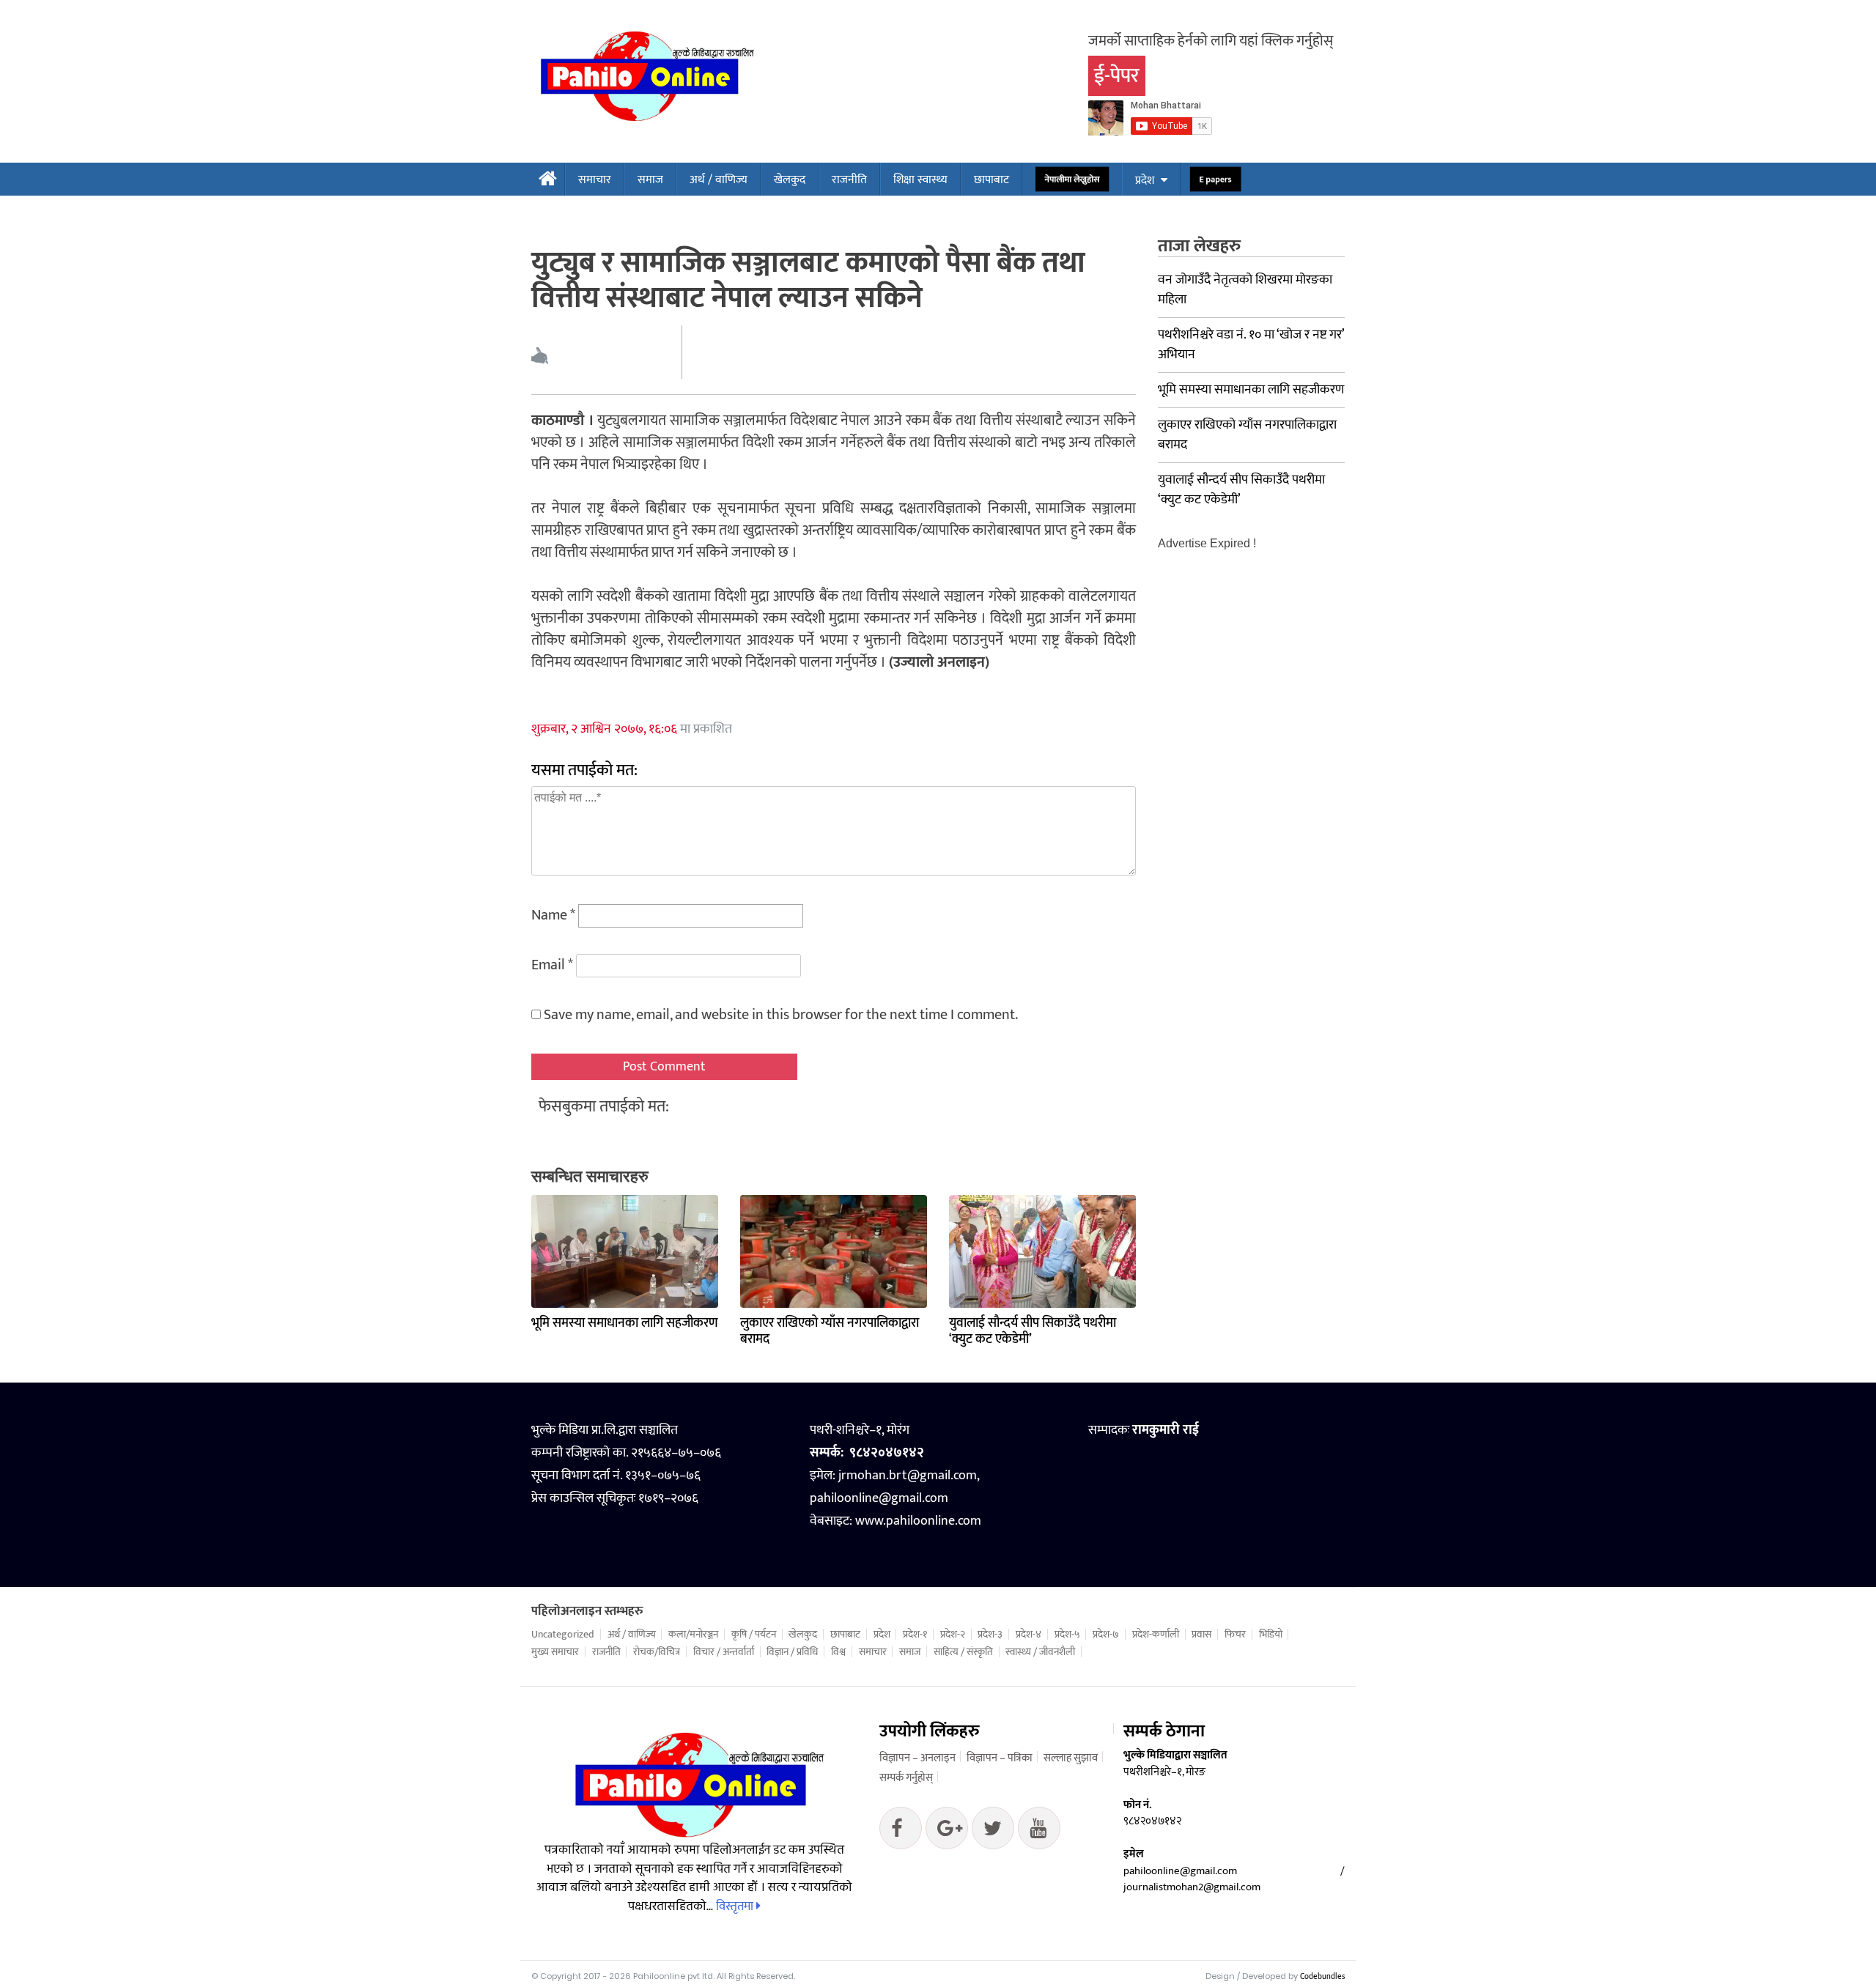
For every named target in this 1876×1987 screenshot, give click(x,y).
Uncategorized (563, 1635)
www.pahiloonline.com (918, 1521)
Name (553, 915)
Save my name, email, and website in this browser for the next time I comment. (781, 1015)
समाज (650, 180)
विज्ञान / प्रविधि (792, 1652)
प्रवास (1201, 1635)
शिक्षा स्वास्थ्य (920, 180)
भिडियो (1271, 1635)
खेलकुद (790, 180)
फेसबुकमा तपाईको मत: (604, 1107)
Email (552, 965)
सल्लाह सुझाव (1071, 1758)
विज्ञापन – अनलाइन (917, 1758)
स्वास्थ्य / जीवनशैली (1040, 1652)
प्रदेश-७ (1106, 1635)
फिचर (1235, 1635)
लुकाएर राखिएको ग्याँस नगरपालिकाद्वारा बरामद (830, 1331)
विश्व (838, 1652)
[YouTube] (1039, 1832)
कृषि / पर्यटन (754, 1635)
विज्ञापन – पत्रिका (1000, 1758)
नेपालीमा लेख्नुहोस (1072, 180)
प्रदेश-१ (915, 1635)
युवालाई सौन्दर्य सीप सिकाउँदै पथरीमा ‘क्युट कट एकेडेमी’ (1033, 1331)
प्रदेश (1145, 181)
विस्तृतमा (736, 1906)
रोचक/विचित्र (657, 1652)
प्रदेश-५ (1067, 1635)
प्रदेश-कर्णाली (1156, 1635)
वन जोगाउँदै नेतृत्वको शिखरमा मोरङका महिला (1245, 290)
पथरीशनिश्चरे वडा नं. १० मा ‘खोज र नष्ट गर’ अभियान (1251, 345)
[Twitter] (947, 1832)
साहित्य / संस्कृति (963, 1652)
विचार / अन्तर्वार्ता (724, 1652)
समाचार (595, 180)
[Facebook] (901, 1832)
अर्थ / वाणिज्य (719, 180)
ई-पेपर (1117, 76)
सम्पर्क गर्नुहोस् (906, 1778)
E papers (1215, 180)
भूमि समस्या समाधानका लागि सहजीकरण (625, 1323)
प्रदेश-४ (1029, 1635)
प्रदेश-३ (990, 1635)
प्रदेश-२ (953, 1635)
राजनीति (849, 180)
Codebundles (1322, 1977)
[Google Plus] (993, 1832)
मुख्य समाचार (555, 1652)
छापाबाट (991, 180)
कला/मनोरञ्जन (693, 1635)
